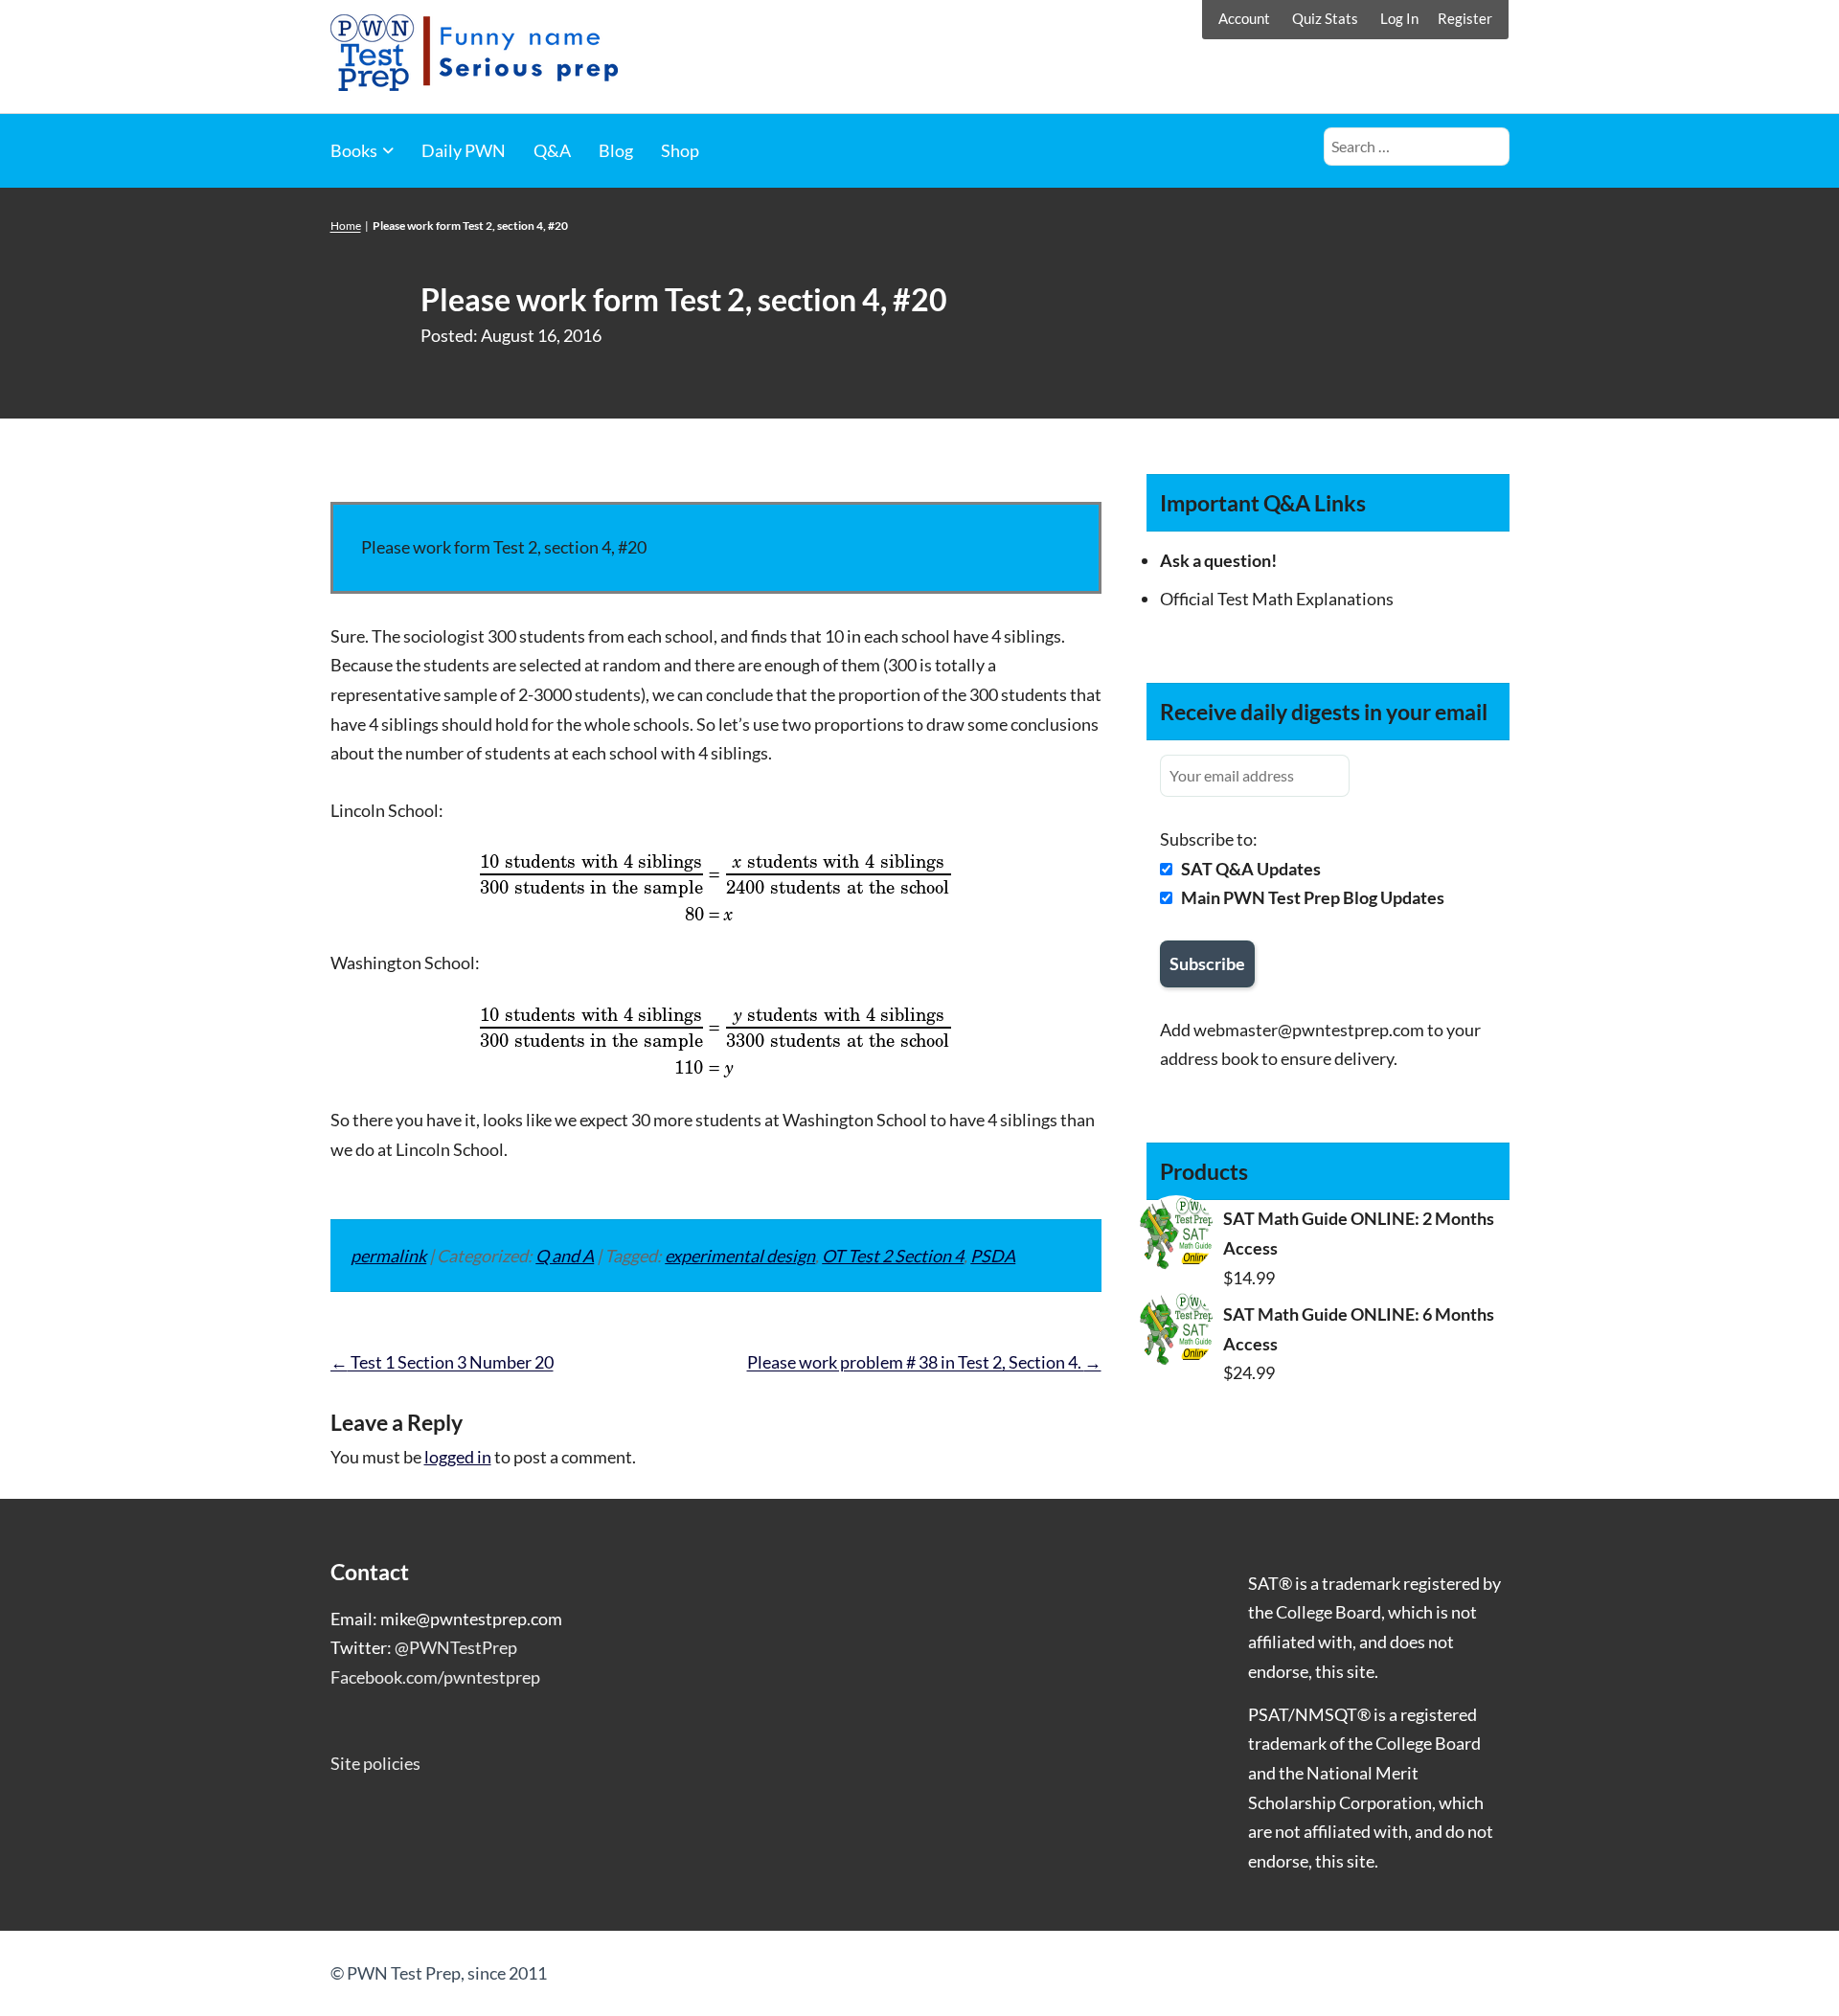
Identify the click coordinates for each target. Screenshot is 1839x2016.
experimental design (740, 1256)
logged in (458, 1457)
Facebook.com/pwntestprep (435, 1677)
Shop (680, 150)
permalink (388, 1256)
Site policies (375, 1763)
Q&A (552, 150)
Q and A (565, 1256)
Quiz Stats (1325, 18)
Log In (1399, 18)
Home (346, 226)
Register (1465, 18)
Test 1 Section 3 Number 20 (442, 1362)
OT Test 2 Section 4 (893, 1256)
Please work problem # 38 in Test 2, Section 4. (924, 1362)
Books (354, 150)
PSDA (993, 1256)
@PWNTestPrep (456, 1647)
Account (1244, 18)
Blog (616, 150)
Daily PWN (464, 150)
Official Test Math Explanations (1277, 599)
